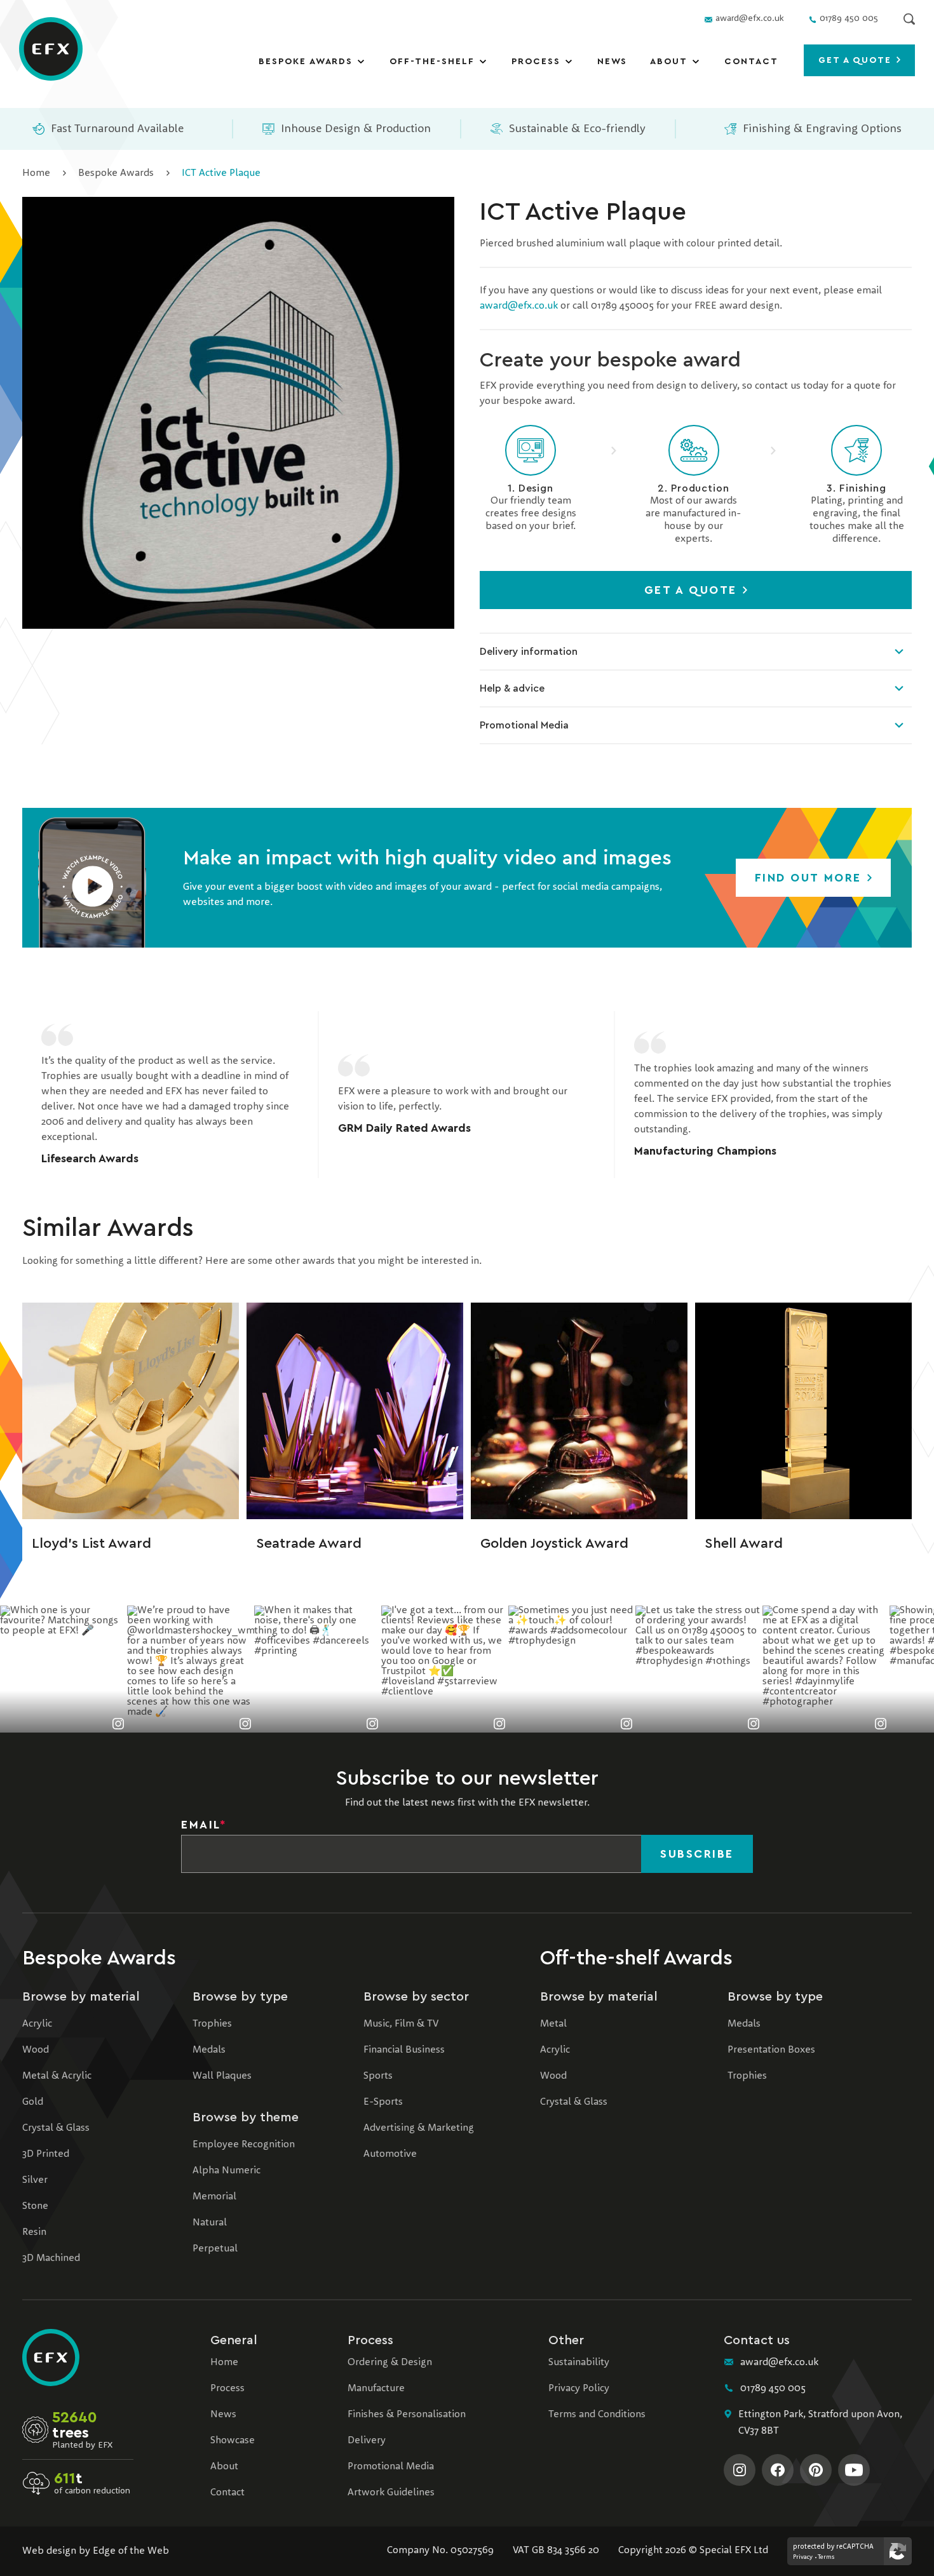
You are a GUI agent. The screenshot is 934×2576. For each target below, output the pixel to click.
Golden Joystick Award (554, 1543)
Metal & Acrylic (57, 2076)
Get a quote (857, 60)
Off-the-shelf (432, 62)
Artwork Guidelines (391, 2493)
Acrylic (37, 2024)
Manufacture (376, 2389)
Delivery (367, 2441)
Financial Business (404, 2050)
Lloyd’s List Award (91, 1543)
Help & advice (512, 688)
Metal (553, 2024)
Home (36, 173)
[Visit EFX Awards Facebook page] (778, 2470)
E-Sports (383, 2102)
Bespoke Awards (306, 62)
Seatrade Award (309, 1543)
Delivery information (529, 652)
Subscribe (697, 1854)
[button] (92, 878)
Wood (36, 2050)
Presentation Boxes (771, 2050)
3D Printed (46, 2154)
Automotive (390, 2154)
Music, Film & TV (401, 2024)
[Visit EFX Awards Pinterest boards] (816, 2470)
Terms (826, 2557)
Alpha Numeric (227, 2171)
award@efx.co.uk (519, 306)
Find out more (810, 878)
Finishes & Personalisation (407, 2415)
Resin (34, 2232)
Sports (378, 2076)
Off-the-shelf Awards (636, 1958)
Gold (33, 2102)
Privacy (803, 2557)
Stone (35, 2206)
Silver (35, 2180)
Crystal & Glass (56, 2128)
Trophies (212, 2024)
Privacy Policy (579, 2389)
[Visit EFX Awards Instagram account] (740, 2470)
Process (536, 62)
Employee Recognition (244, 2145)
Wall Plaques (222, 2076)
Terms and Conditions (597, 2415)
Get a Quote (693, 590)
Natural (210, 2223)
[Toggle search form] (909, 19)
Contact (751, 62)
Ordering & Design (390, 2363)
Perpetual (215, 2249)
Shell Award (744, 1543)
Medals (209, 2050)
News (613, 62)
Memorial (214, 2197)
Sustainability (579, 2363)
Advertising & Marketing (419, 2128)
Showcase (233, 2441)
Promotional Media (524, 725)
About (669, 62)
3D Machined (51, 2258)
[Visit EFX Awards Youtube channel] (854, 2470)
